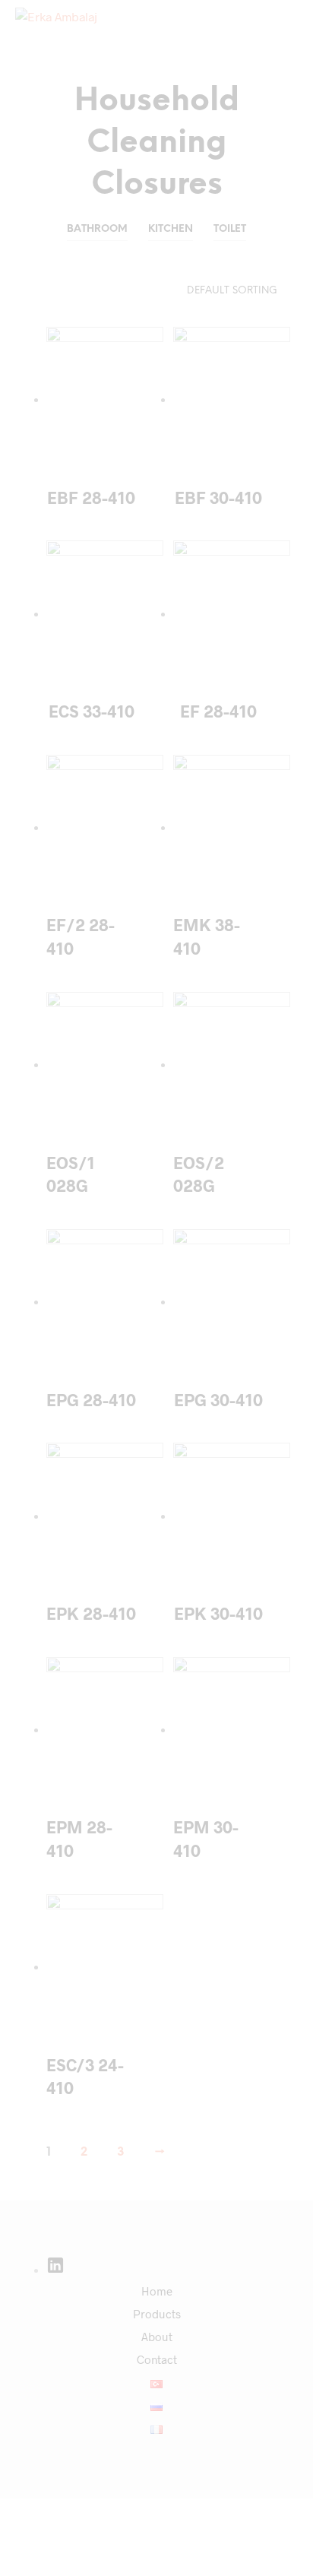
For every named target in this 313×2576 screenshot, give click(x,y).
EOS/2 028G (199, 1174)
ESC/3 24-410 (85, 2076)
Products (157, 2314)
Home (157, 2291)
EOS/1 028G (71, 1174)
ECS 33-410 (92, 711)
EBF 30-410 (218, 497)
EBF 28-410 (91, 497)
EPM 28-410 (79, 1838)
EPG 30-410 (218, 1399)
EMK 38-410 (207, 936)
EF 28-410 (218, 711)
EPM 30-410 (206, 1838)
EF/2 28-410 (81, 936)
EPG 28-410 (91, 1399)
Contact (157, 2359)
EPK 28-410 (91, 1613)
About (157, 2337)
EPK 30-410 (218, 1613)
